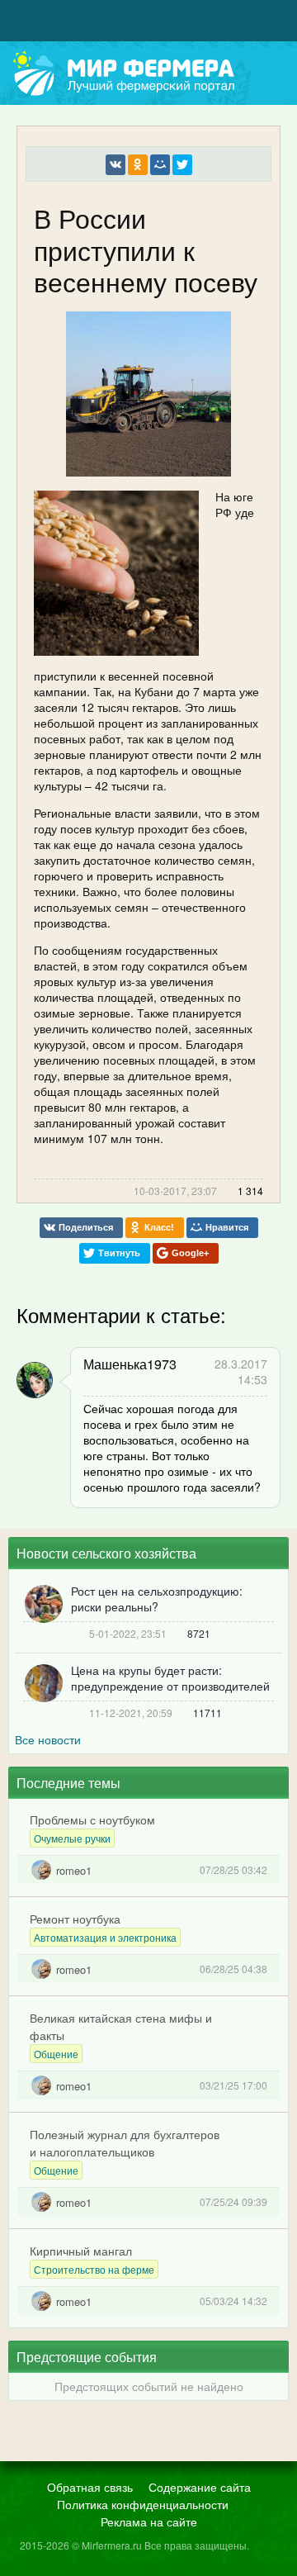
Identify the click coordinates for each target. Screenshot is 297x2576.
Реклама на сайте (149, 2521)
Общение (56, 2054)
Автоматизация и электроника (105, 1937)
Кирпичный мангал (81, 2251)
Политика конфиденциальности (143, 2504)
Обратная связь (90, 2487)
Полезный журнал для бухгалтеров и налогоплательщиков (125, 2143)
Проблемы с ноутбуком (92, 1819)
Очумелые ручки (72, 1838)
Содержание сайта (200, 2487)
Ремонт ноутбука (75, 1919)
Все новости (48, 1739)
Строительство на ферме (94, 2269)
